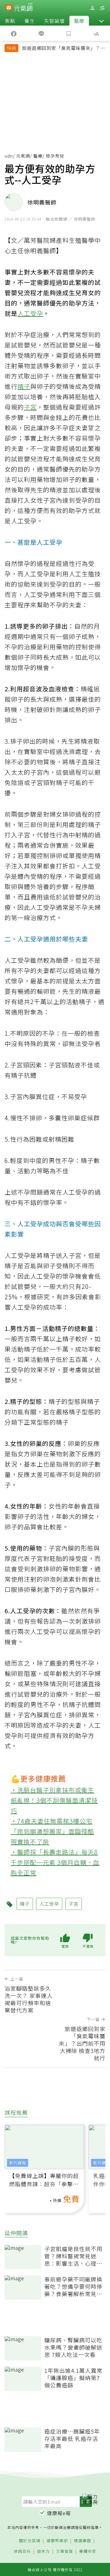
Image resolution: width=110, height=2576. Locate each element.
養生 (30, 21)
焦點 (10, 21)
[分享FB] (14, 33)
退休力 (43, 2552)
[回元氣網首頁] (23, 8)
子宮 (30, 407)
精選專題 (82, 2541)
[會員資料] (92, 8)
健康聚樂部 (57, 2541)
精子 (24, 386)
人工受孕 (30, 313)
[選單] (102, 8)
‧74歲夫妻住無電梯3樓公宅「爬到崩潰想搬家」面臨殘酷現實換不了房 (52, 1831)
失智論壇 (54, 21)
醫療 (79, 21)
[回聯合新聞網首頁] (9, 9)
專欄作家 (88, 2552)
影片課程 (18, 2163)
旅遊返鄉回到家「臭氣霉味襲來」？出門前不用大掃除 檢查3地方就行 (64, 49)
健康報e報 (59, 2513)
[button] (101, 21)
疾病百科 (22, 2552)
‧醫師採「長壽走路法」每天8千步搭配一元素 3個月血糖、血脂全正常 (55, 1862)
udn (9, 156)
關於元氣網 (30, 2541)
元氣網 (23, 156)
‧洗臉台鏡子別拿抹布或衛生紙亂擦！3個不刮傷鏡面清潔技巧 (54, 1800)
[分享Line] (41, 33)
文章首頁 (64, 2552)
